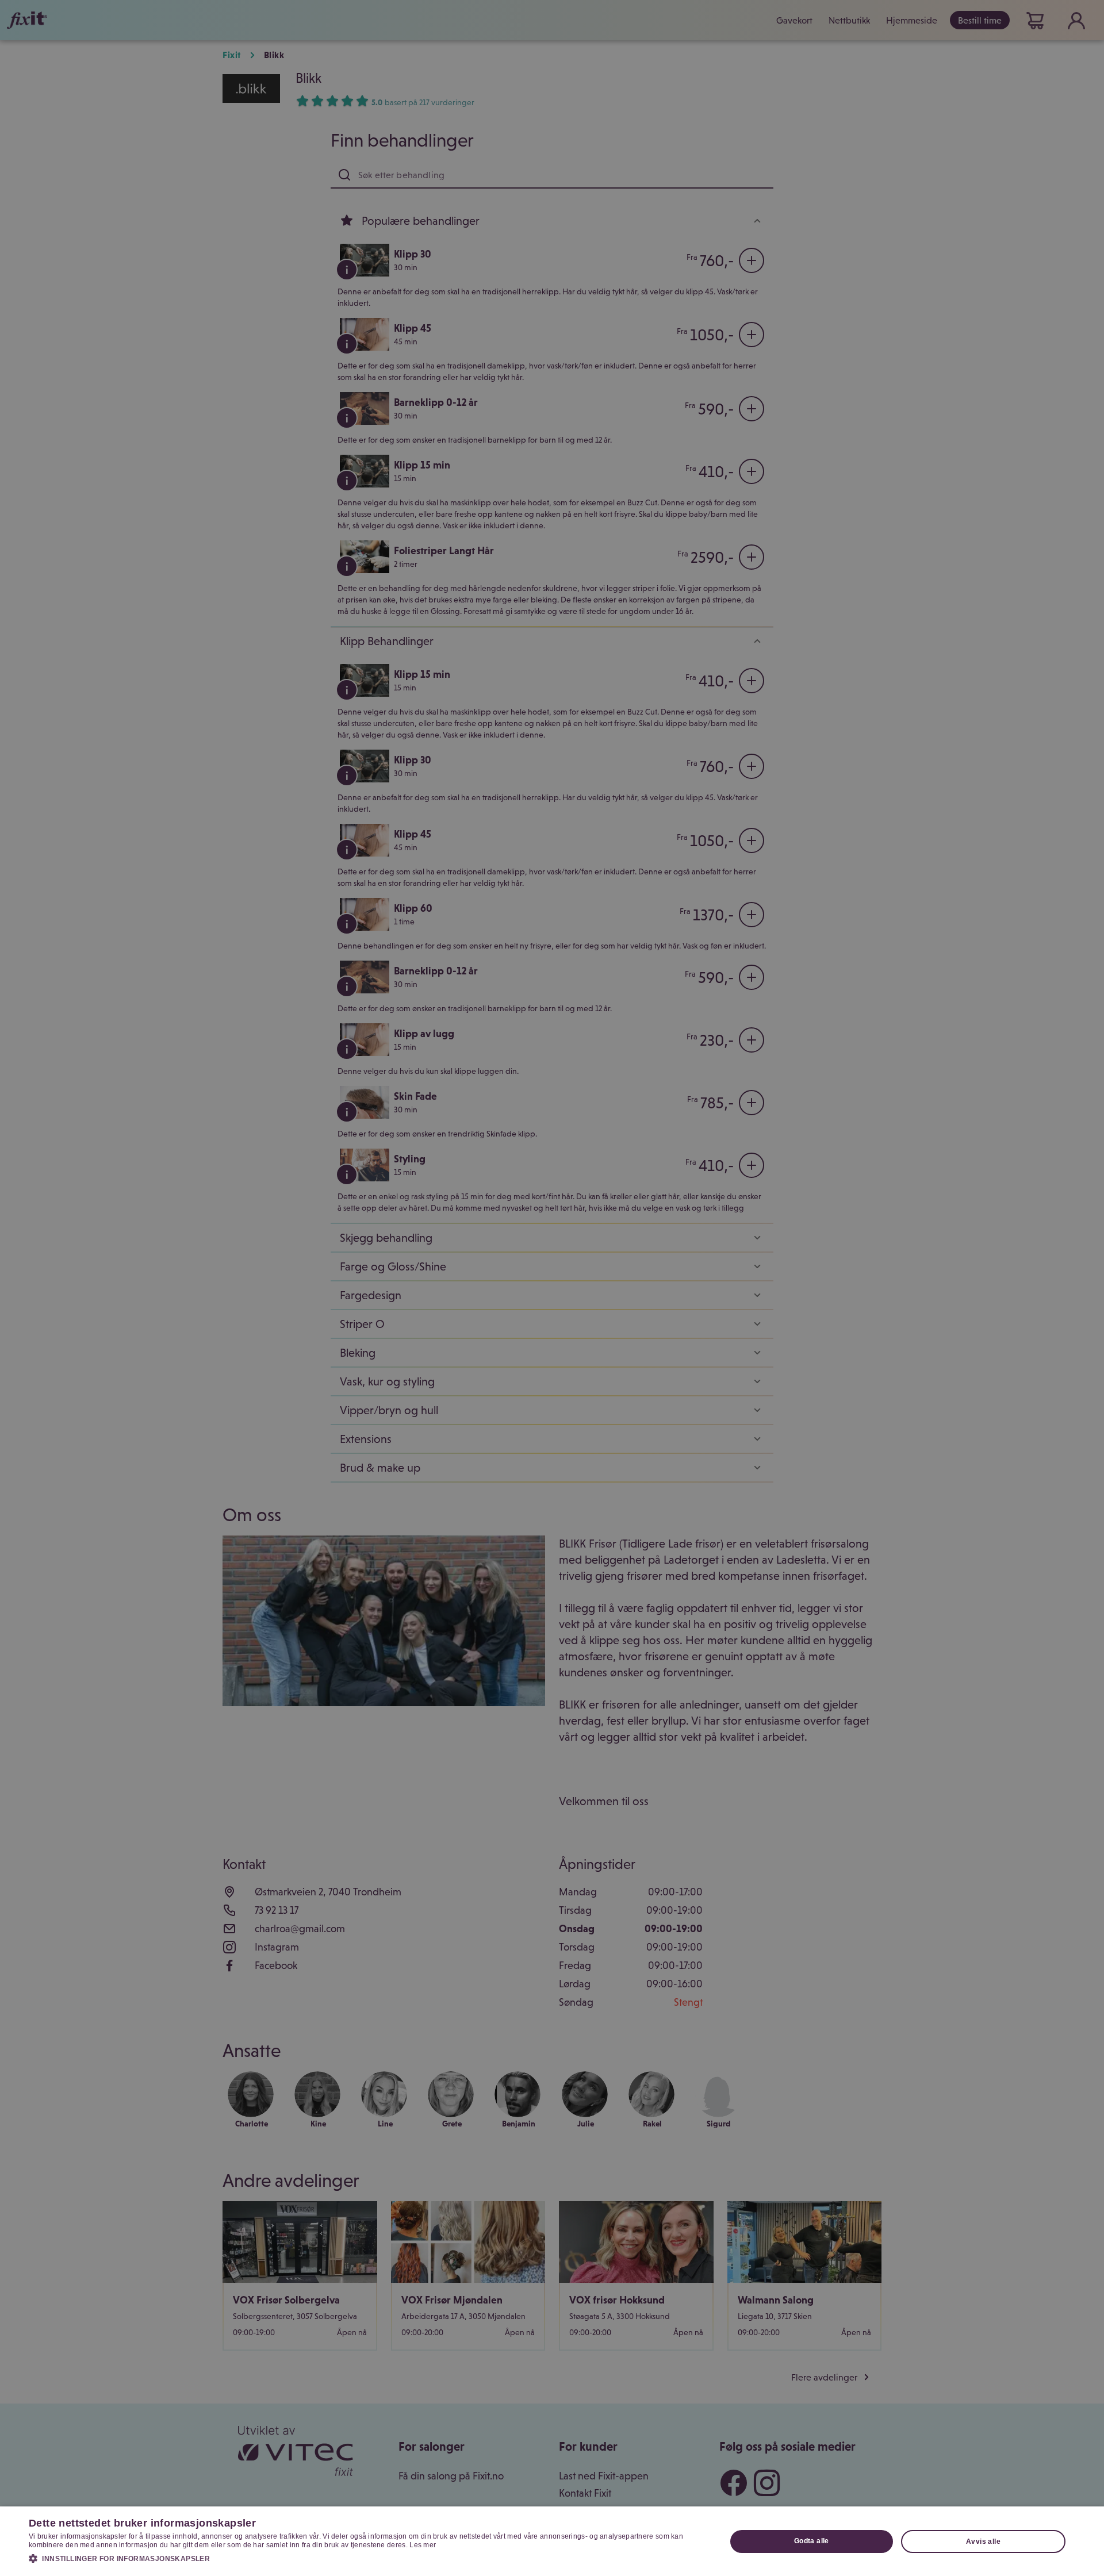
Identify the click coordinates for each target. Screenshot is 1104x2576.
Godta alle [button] (812, 2541)
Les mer (423, 2545)
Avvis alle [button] (983, 2542)
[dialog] (552, 2541)
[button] (367, 2558)
